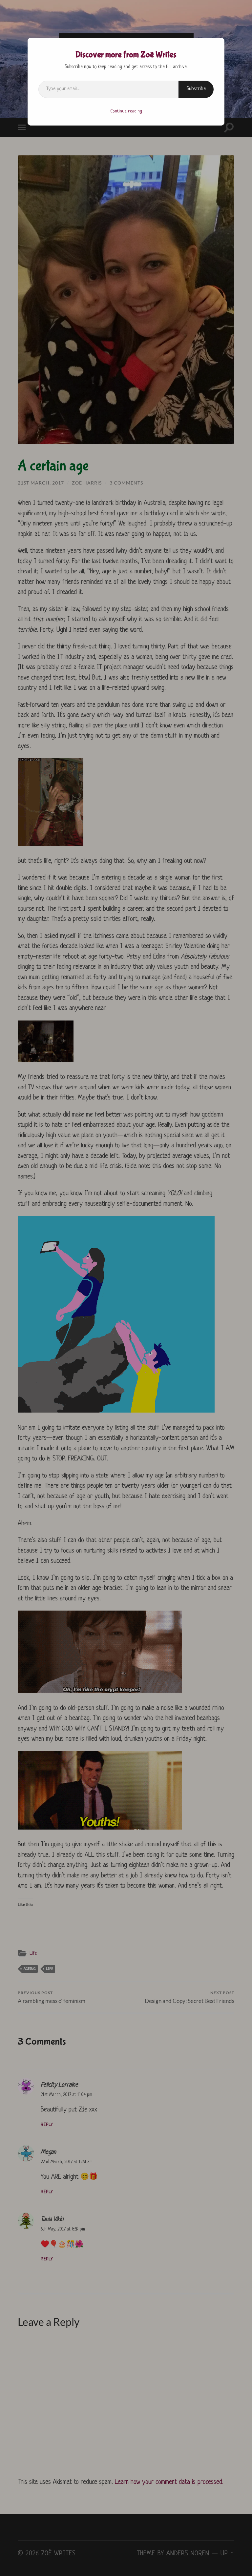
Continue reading (126, 111)
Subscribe (196, 89)
